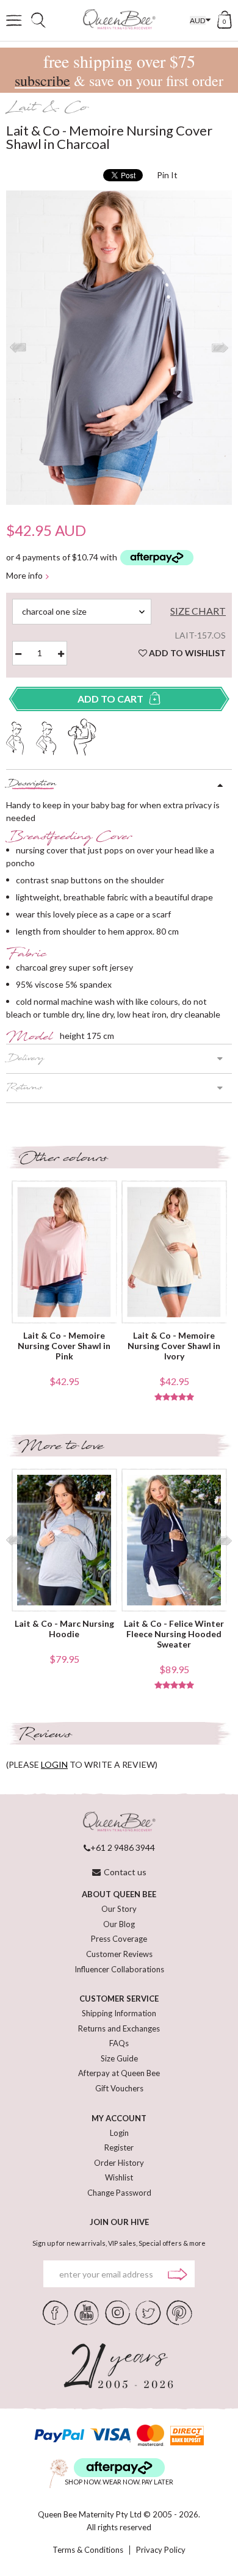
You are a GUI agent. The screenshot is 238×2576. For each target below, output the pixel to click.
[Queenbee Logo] (119, 1822)
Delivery (25, 1059)
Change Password (119, 2193)
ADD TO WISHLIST (186, 653)
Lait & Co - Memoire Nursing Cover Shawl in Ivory (174, 1346)
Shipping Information (119, 2013)
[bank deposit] (187, 2435)
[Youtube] (87, 2312)
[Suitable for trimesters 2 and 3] (46, 737)
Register (119, 2147)
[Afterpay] (119, 2468)
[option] (119, 348)
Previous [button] (18, 348)
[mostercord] (150, 2435)
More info (24, 576)
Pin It (167, 175)
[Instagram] (117, 2312)
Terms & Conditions (88, 2550)
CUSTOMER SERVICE (119, 1999)
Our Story (119, 1909)
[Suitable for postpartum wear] (82, 736)
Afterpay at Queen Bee (119, 2073)
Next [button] (220, 348)
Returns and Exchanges (119, 2028)
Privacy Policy (161, 2550)
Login (119, 2133)
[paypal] (59, 2435)
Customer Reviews (119, 1954)
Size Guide (119, 2058)
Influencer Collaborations (119, 1969)
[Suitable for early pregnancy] (15, 737)
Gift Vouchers (119, 2088)
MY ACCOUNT (119, 2118)
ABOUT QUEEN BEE (119, 1894)
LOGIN (54, 1764)
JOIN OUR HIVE (119, 2222)
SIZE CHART (198, 611)
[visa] (110, 2435)
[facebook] (56, 2312)
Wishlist (119, 2177)
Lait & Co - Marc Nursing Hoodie (64, 1629)
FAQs (119, 2043)
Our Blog (119, 1924)
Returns (24, 1088)
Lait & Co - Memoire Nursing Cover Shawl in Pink (64, 1346)
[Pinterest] (179, 2312)
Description (31, 784)
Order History (119, 2163)
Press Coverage (119, 1939)
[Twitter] (148, 2312)
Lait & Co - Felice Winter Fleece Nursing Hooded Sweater (174, 1634)
